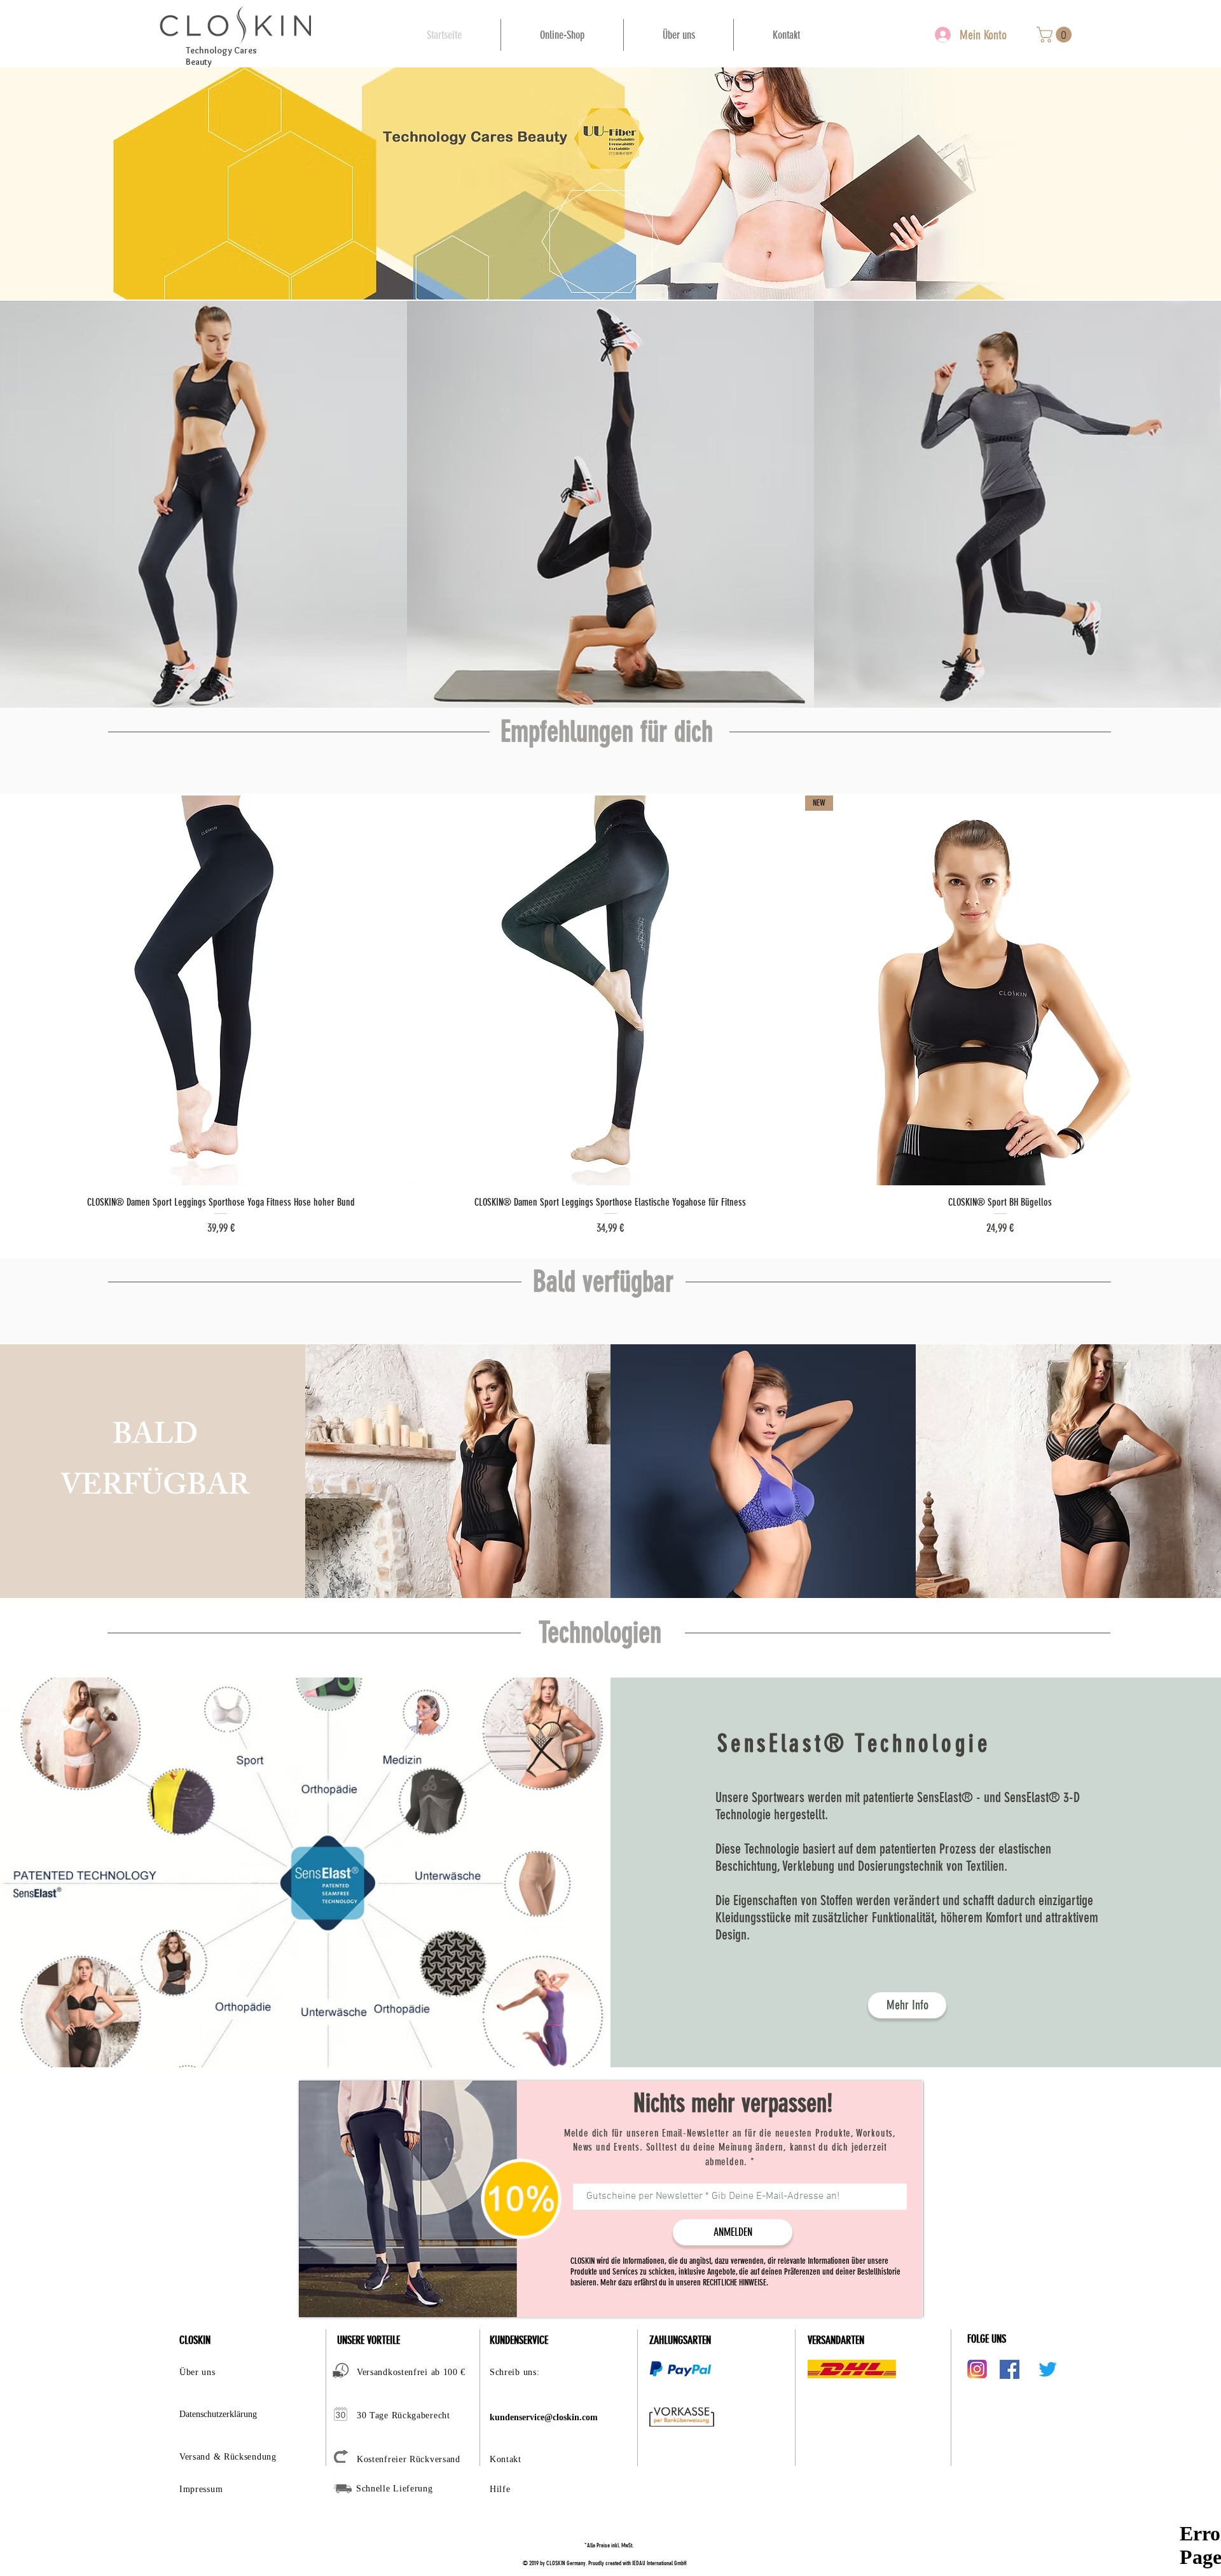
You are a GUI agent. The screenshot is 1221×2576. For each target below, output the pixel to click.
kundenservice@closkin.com (544, 2417)
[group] (610, 1016)
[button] (1056, 35)
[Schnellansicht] (221, 990)
